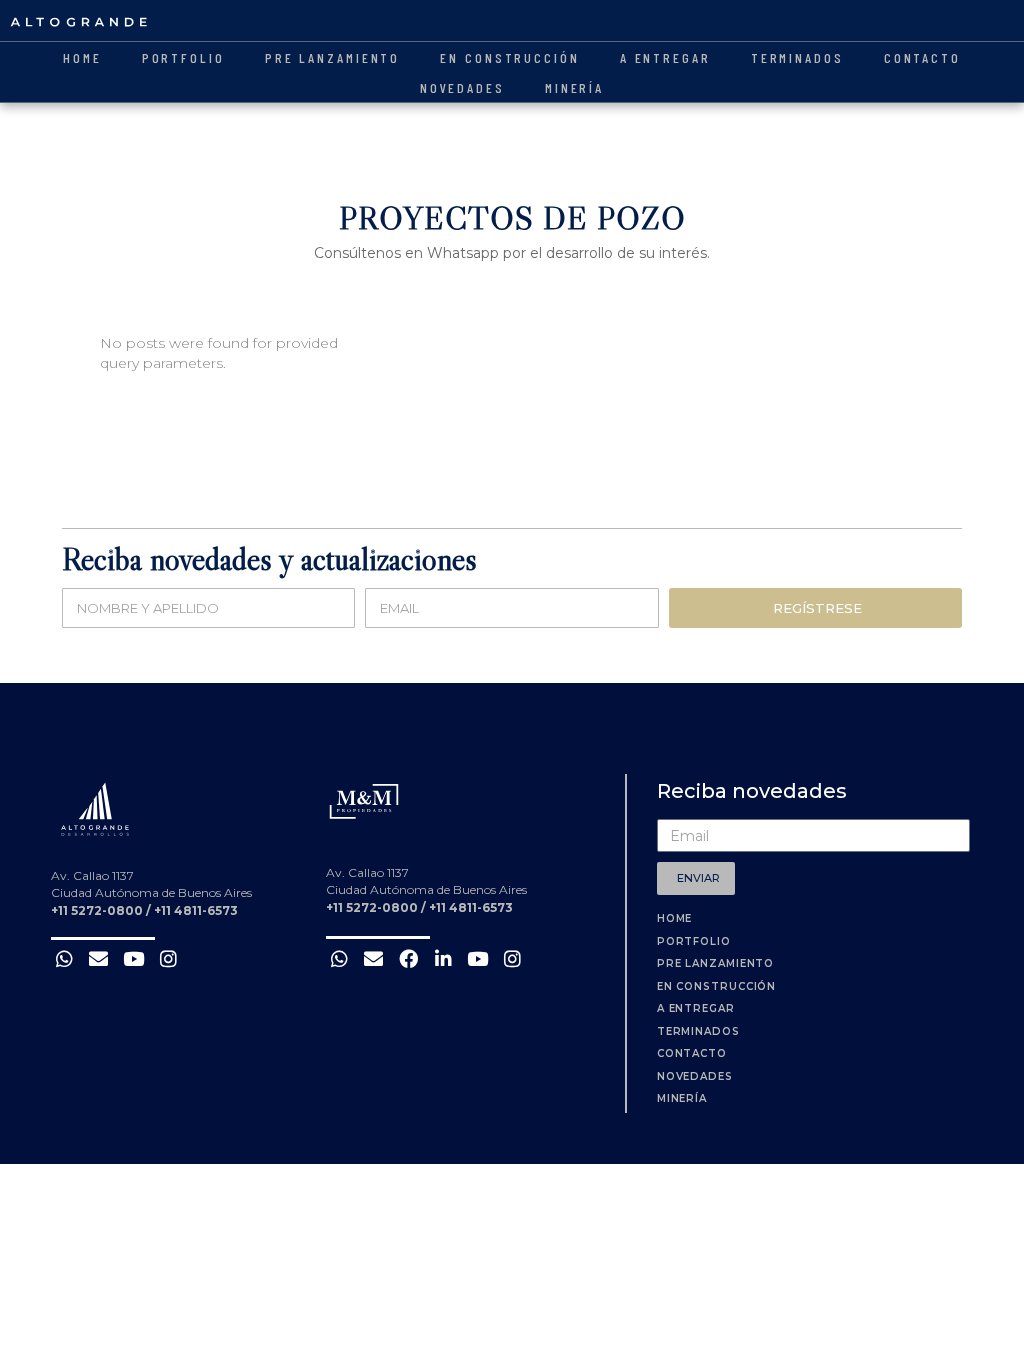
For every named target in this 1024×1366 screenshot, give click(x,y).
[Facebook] (408, 958)
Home (82, 57)
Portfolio (183, 57)
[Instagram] (168, 958)
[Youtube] (133, 958)
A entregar (665, 57)
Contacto (922, 57)
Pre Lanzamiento (333, 57)
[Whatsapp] (64, 958)
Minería (574, 87)
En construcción (510, 57)
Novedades (462, 87)
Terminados (797, 57)
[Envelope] (99, 958)
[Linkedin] (443, 958)
